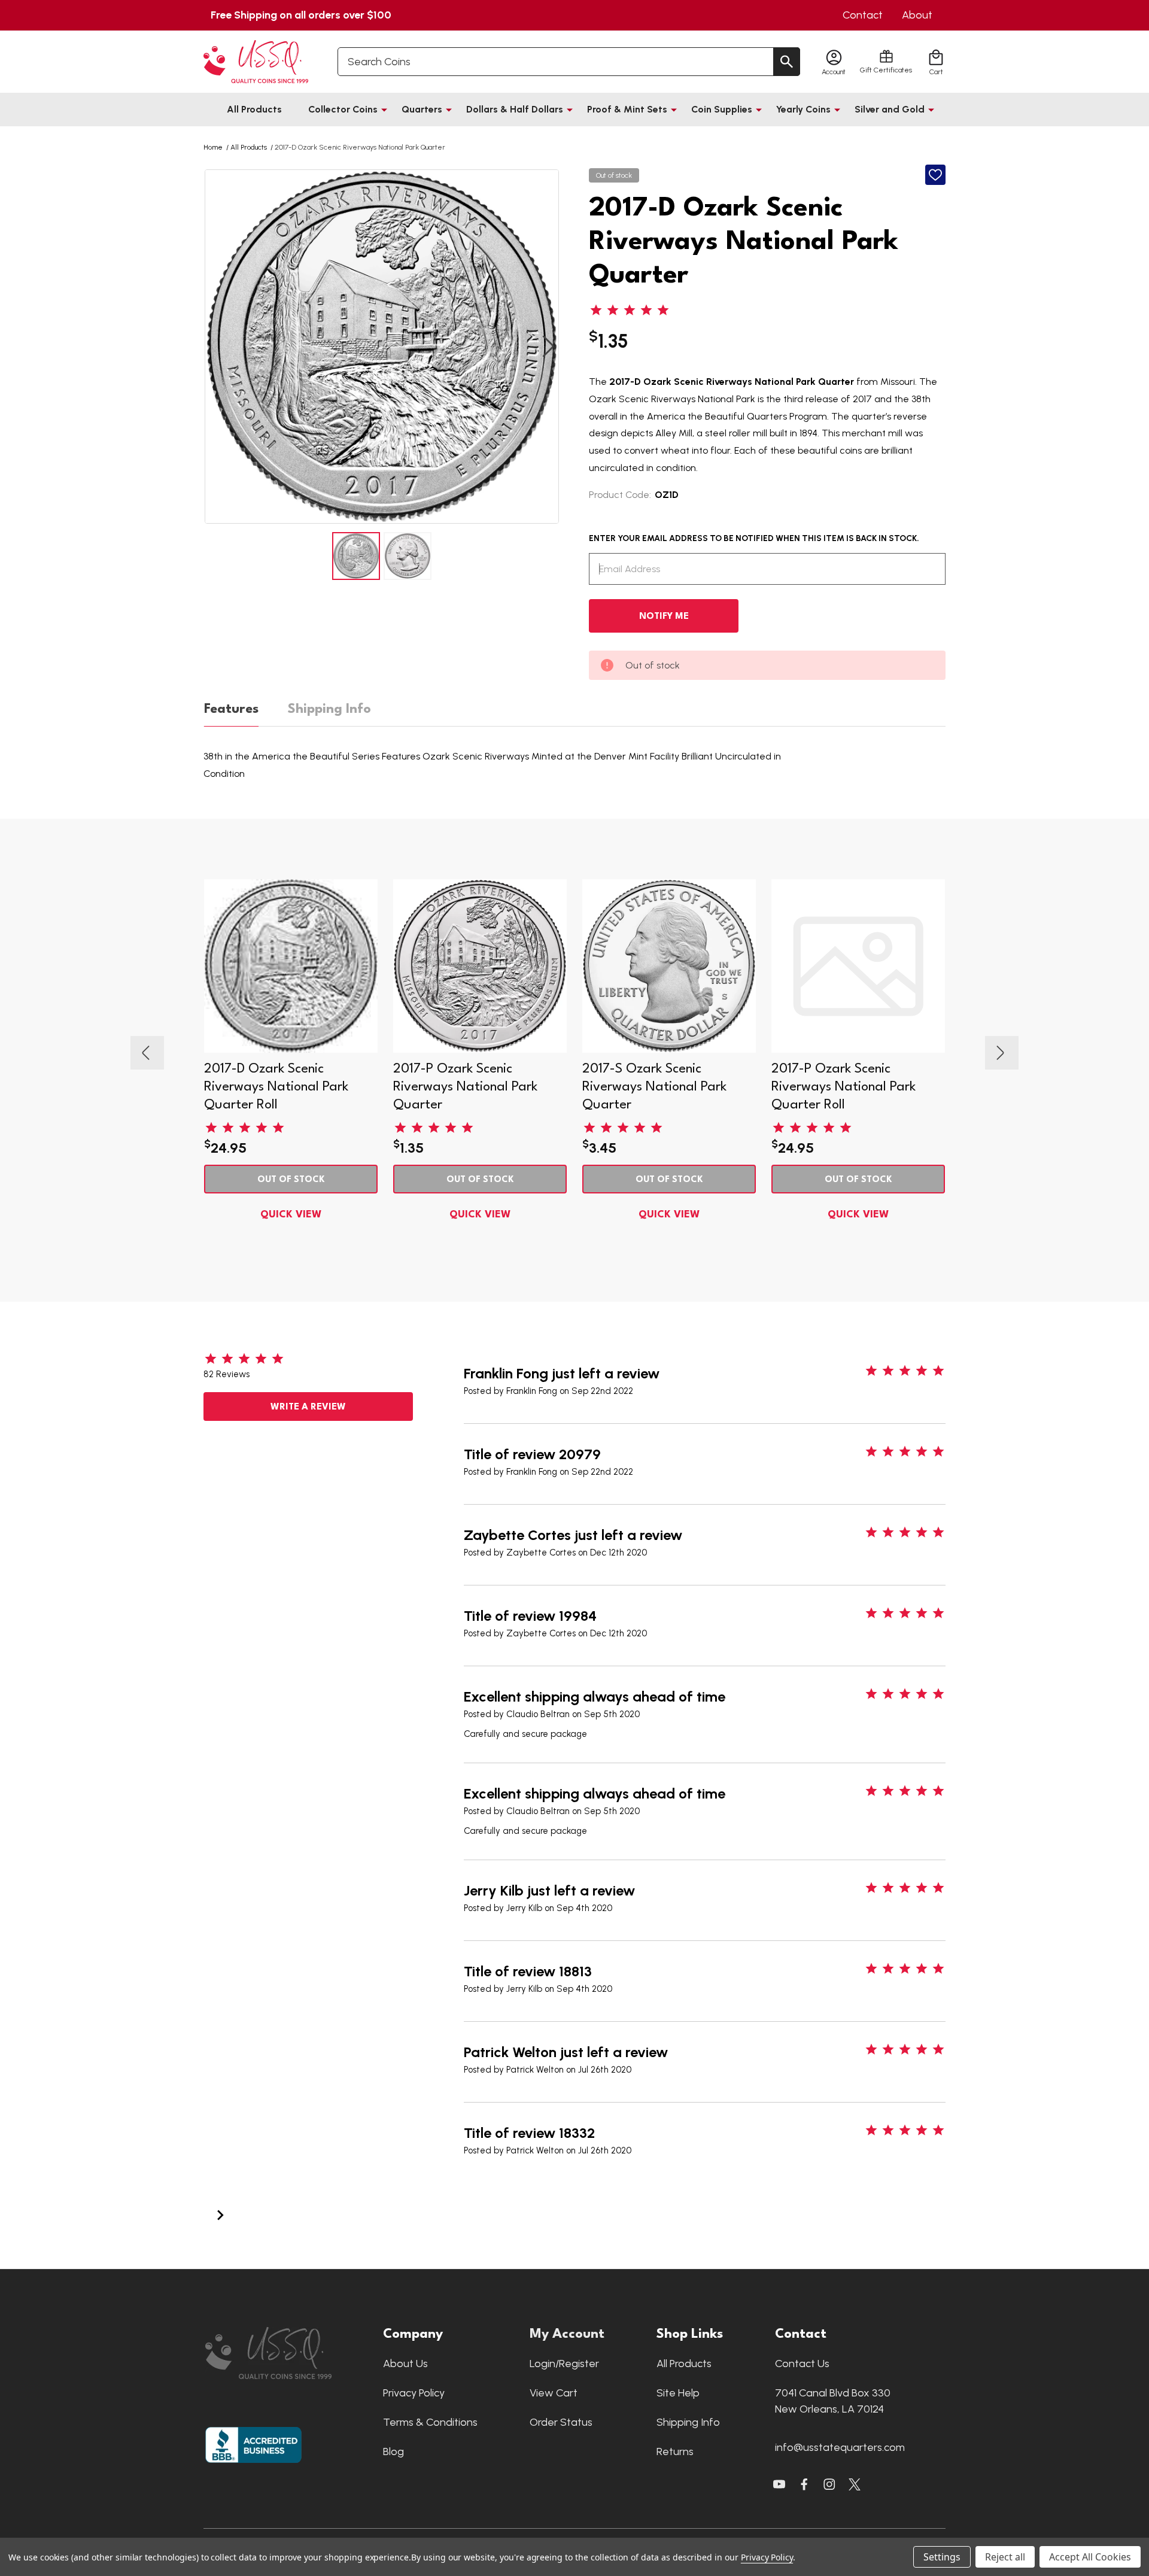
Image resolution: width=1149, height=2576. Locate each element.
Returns (675, 2452)
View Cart (554, 2393)
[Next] (220, 2214)
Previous (215, 347)
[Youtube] (779, 2484)
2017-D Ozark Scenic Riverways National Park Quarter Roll (276, 1087)
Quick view (291, 1215)
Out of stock (291, 1180)
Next (548, 347)
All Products (254, 109)
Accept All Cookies (1090, 2557)
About (917, 15)
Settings (942, 2557)
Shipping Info (329, 709)
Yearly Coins (803, 109)
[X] (804, 2484)
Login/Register (564, 2364)
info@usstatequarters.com (840, 2447)
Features (231, 709)
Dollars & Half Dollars (515, 109)
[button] (288, 2353)
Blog (393, 2452)
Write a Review (308, 1407)
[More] (384, 110)
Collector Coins (343, 109)
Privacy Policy (414, 2393)
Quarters (422, 109)
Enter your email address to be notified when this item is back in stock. (754, 538)
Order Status (561, 2422)
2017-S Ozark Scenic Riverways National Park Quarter (654, 1087)
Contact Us (802, 2364)
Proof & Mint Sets (627, 109)
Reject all (1005, 2557)
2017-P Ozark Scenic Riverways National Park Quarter (465, 1087)
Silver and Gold (890, 109)
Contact (863, 15)
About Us (405, 2364)
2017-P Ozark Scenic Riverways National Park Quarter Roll (843, 1087)
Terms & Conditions (430, 2422)
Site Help (678, 2393)
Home (213, 147)
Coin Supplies (722, 109)
